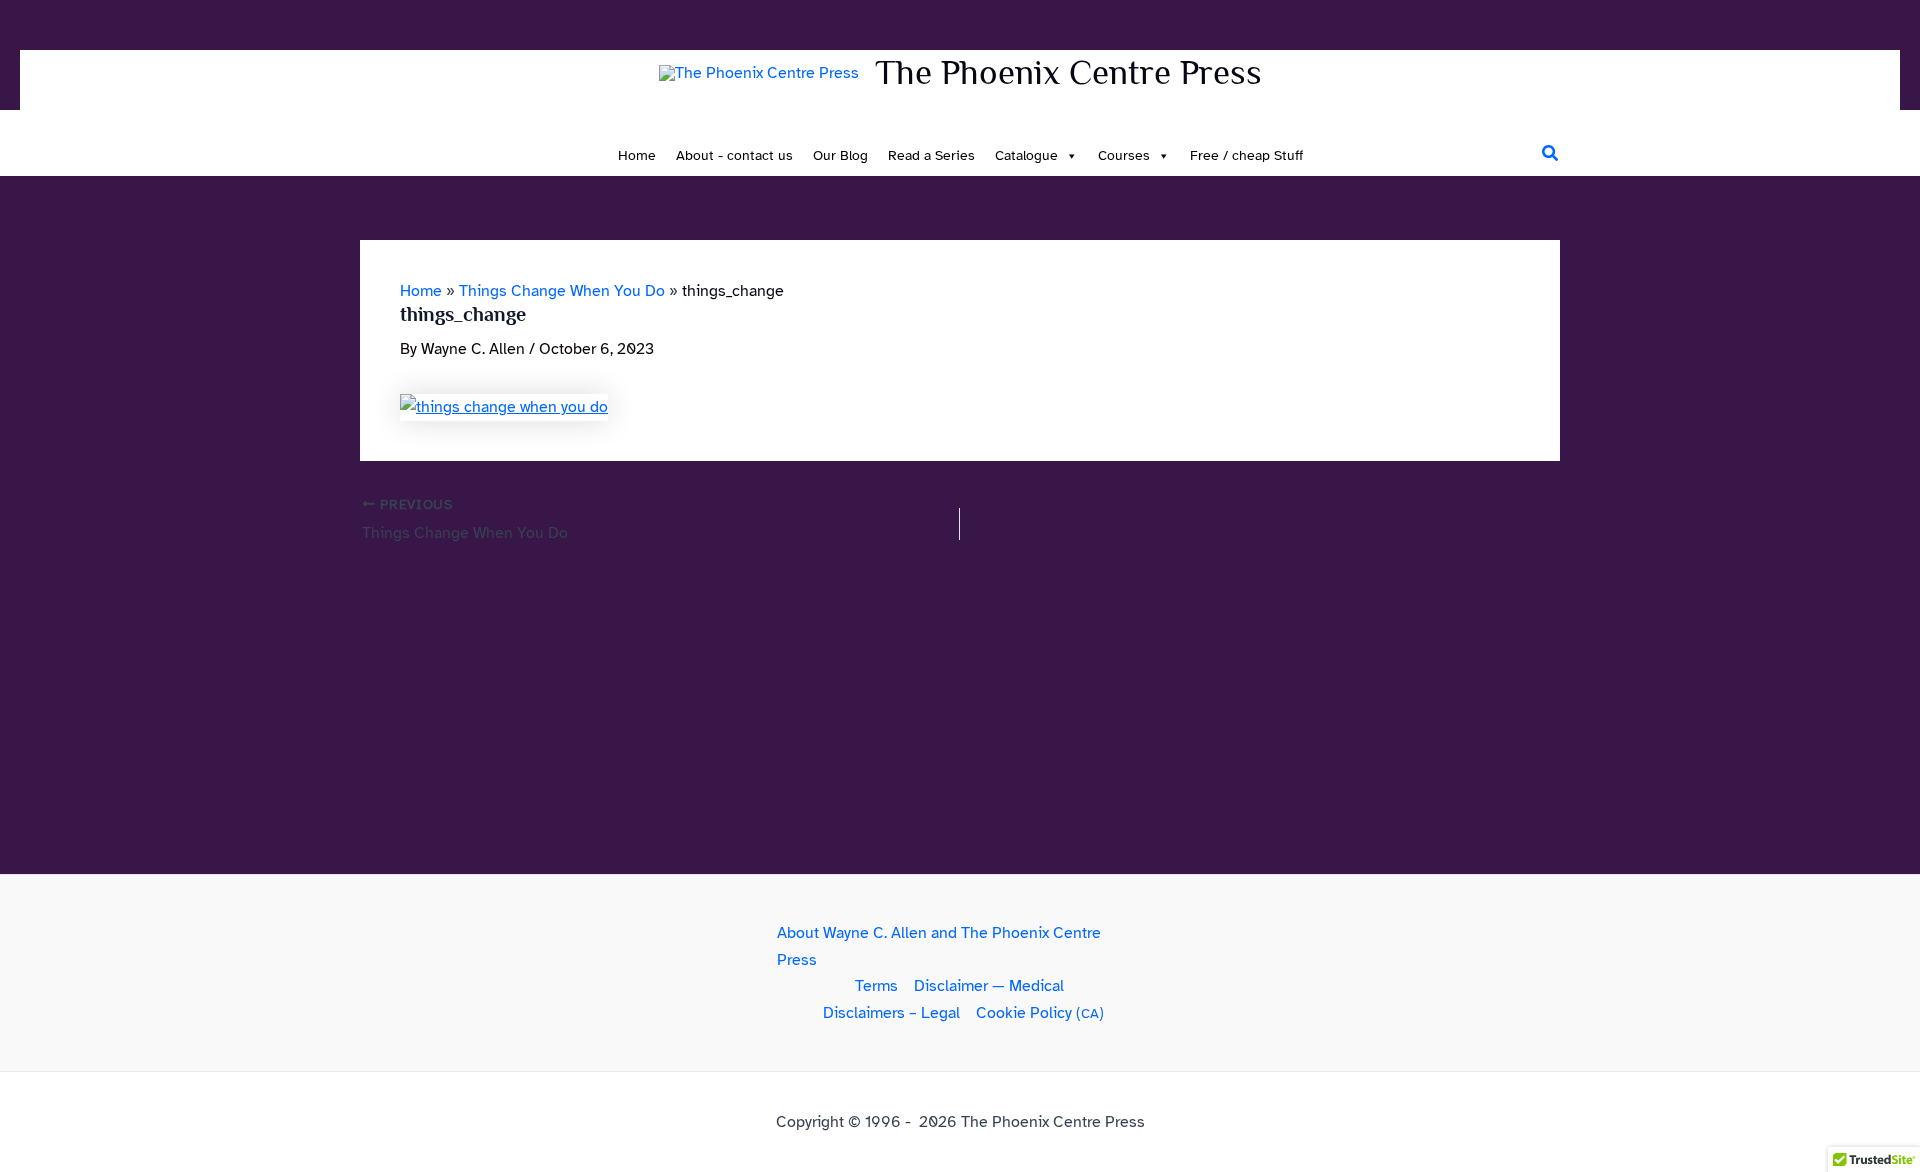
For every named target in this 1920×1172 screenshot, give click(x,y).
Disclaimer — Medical (989, 986)
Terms (876, 986)
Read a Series (931, 155)
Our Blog (840, 155)
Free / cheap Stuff (1246, 155)
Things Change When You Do (562, 291)
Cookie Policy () (1040, 1013)
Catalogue (1026, 155)
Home (637, 155)
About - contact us (734, 155)
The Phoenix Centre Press (1068, 72)
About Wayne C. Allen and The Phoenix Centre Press (939, 946)
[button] (1551, 154)
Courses (1124, 155)
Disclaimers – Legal (891, 1013)
